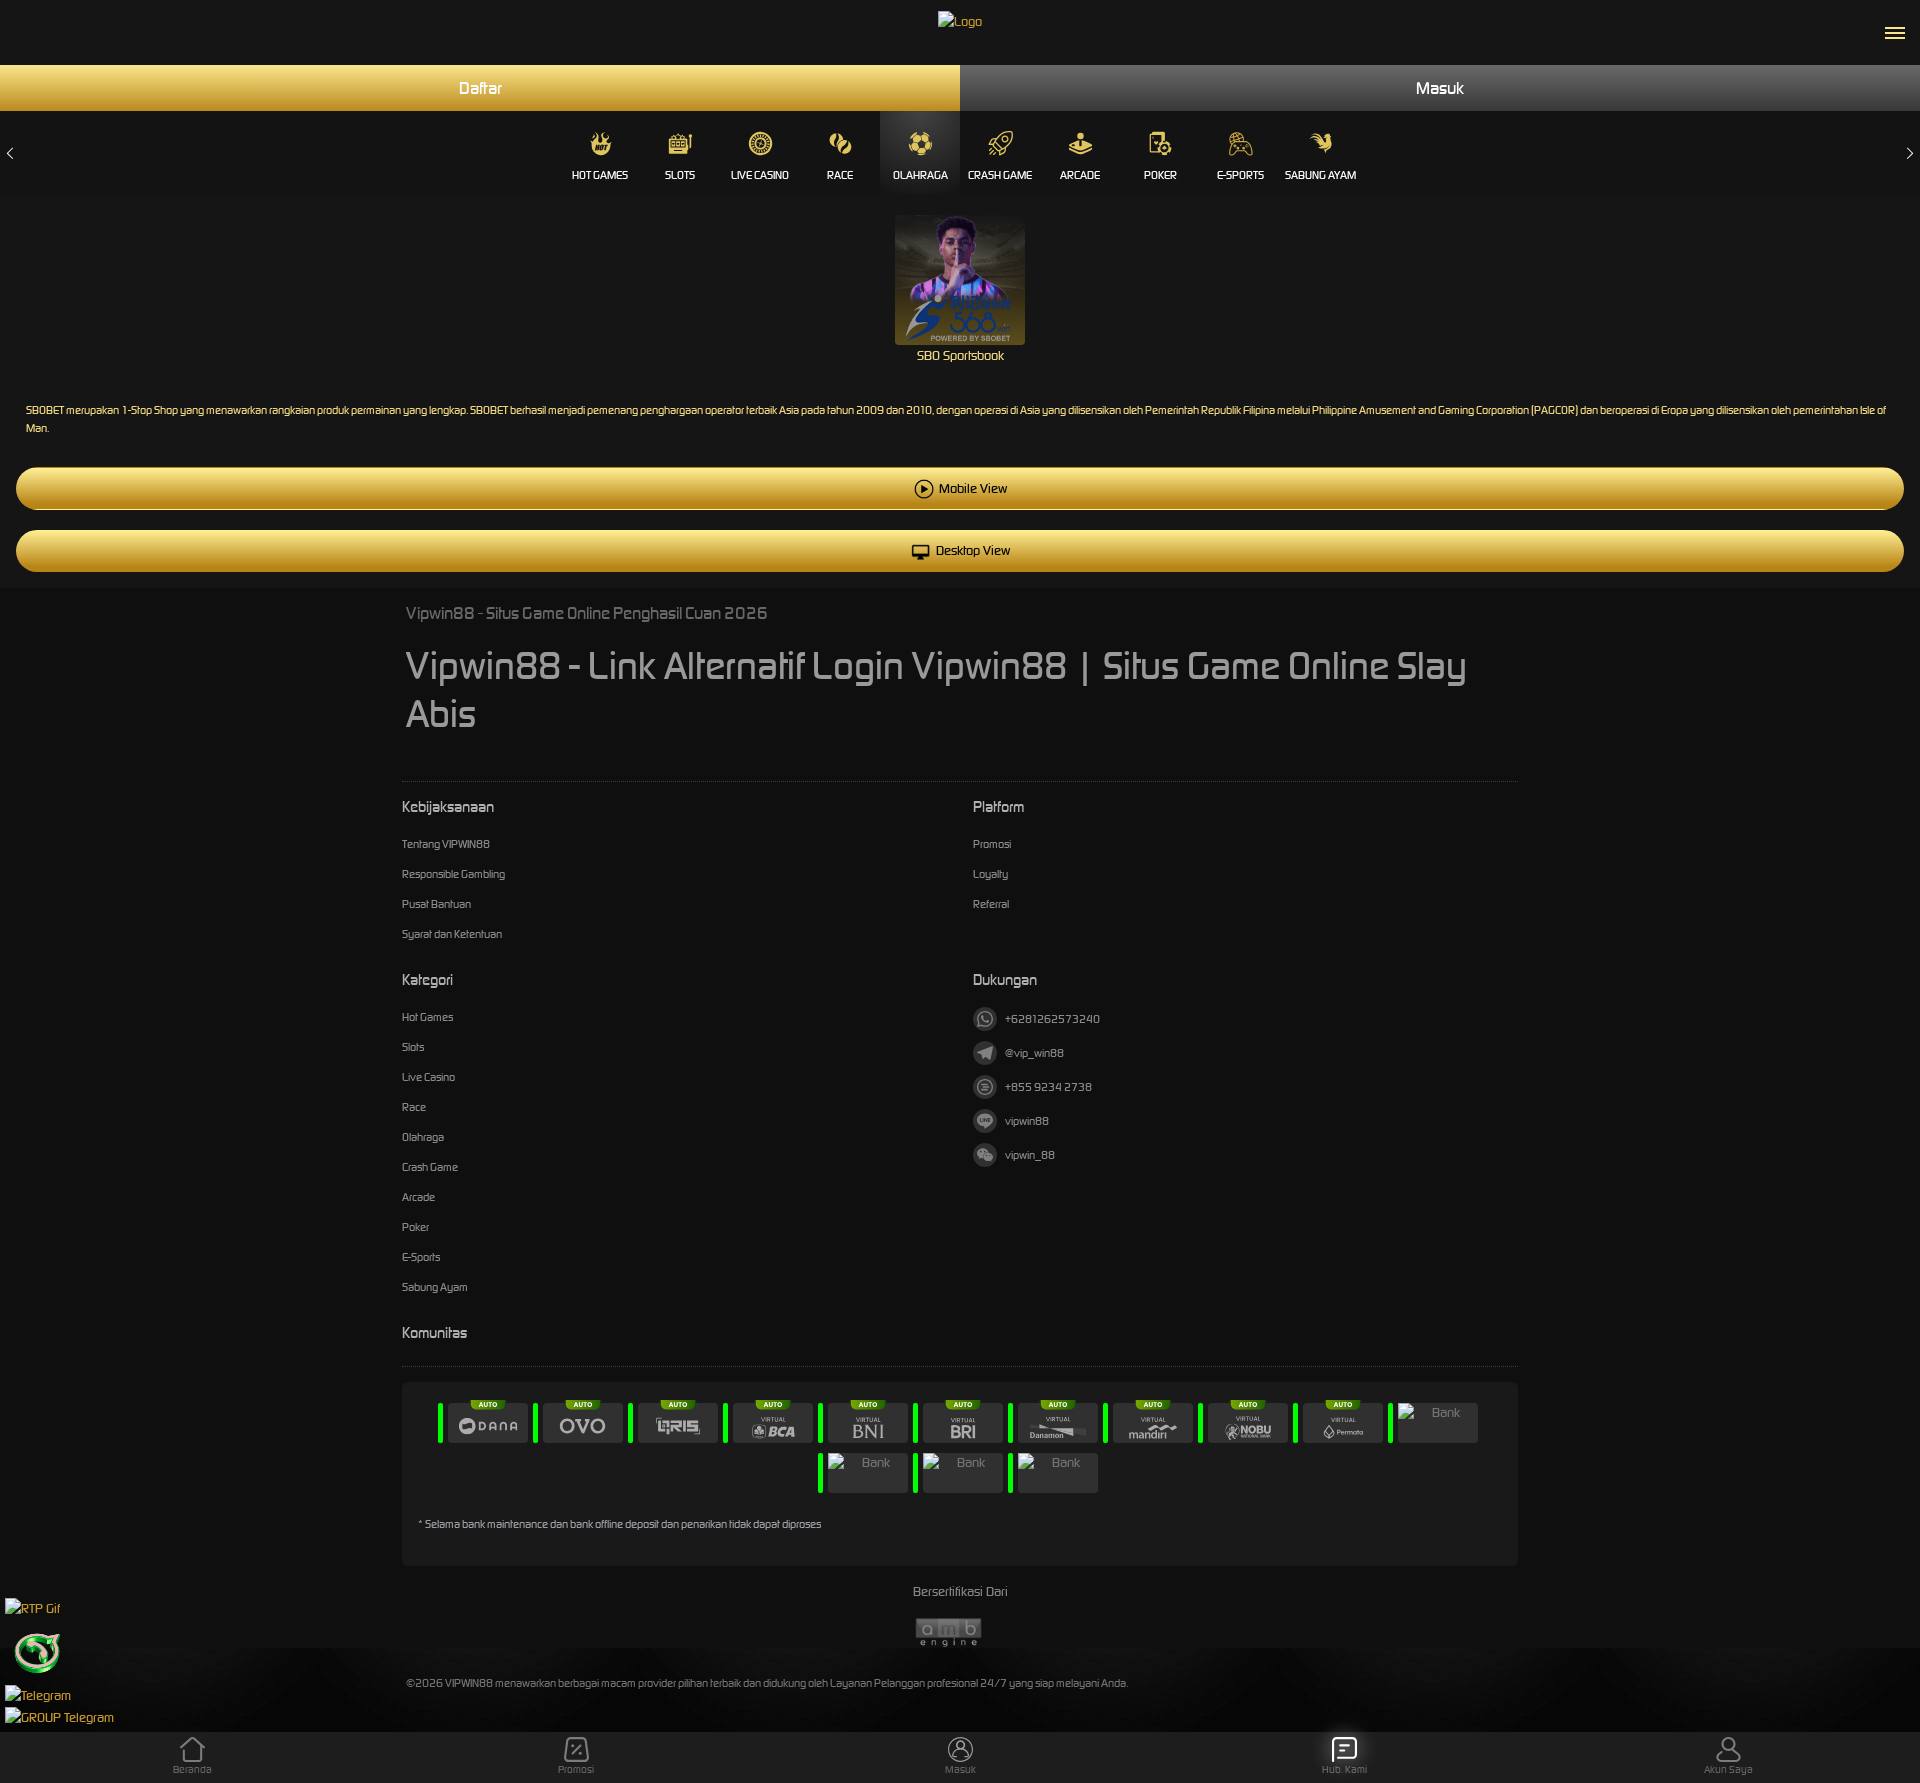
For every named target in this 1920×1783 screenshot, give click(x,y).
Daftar (480, 88)
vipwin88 (1027, 1121)
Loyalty (990, 874)
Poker (1160, 175)
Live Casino (760, 175)
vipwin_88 (1030, 1155)
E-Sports (1240, 175)
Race (840, 175)
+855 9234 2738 (1048, 1087)
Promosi (992, 844)
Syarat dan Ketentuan (452, 934)
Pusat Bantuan (436, 904)
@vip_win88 (1034, 1053)
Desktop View (973, 550)
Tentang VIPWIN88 (446, 844)
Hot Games (600, 175)
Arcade (1080, 175)
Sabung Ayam (1320, 175)
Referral (991, 904)
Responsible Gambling (453, 874)
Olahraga (920, 175)
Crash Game (1000, 175)
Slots (680, 175)
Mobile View (973, 488)
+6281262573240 (1052, 1019)
